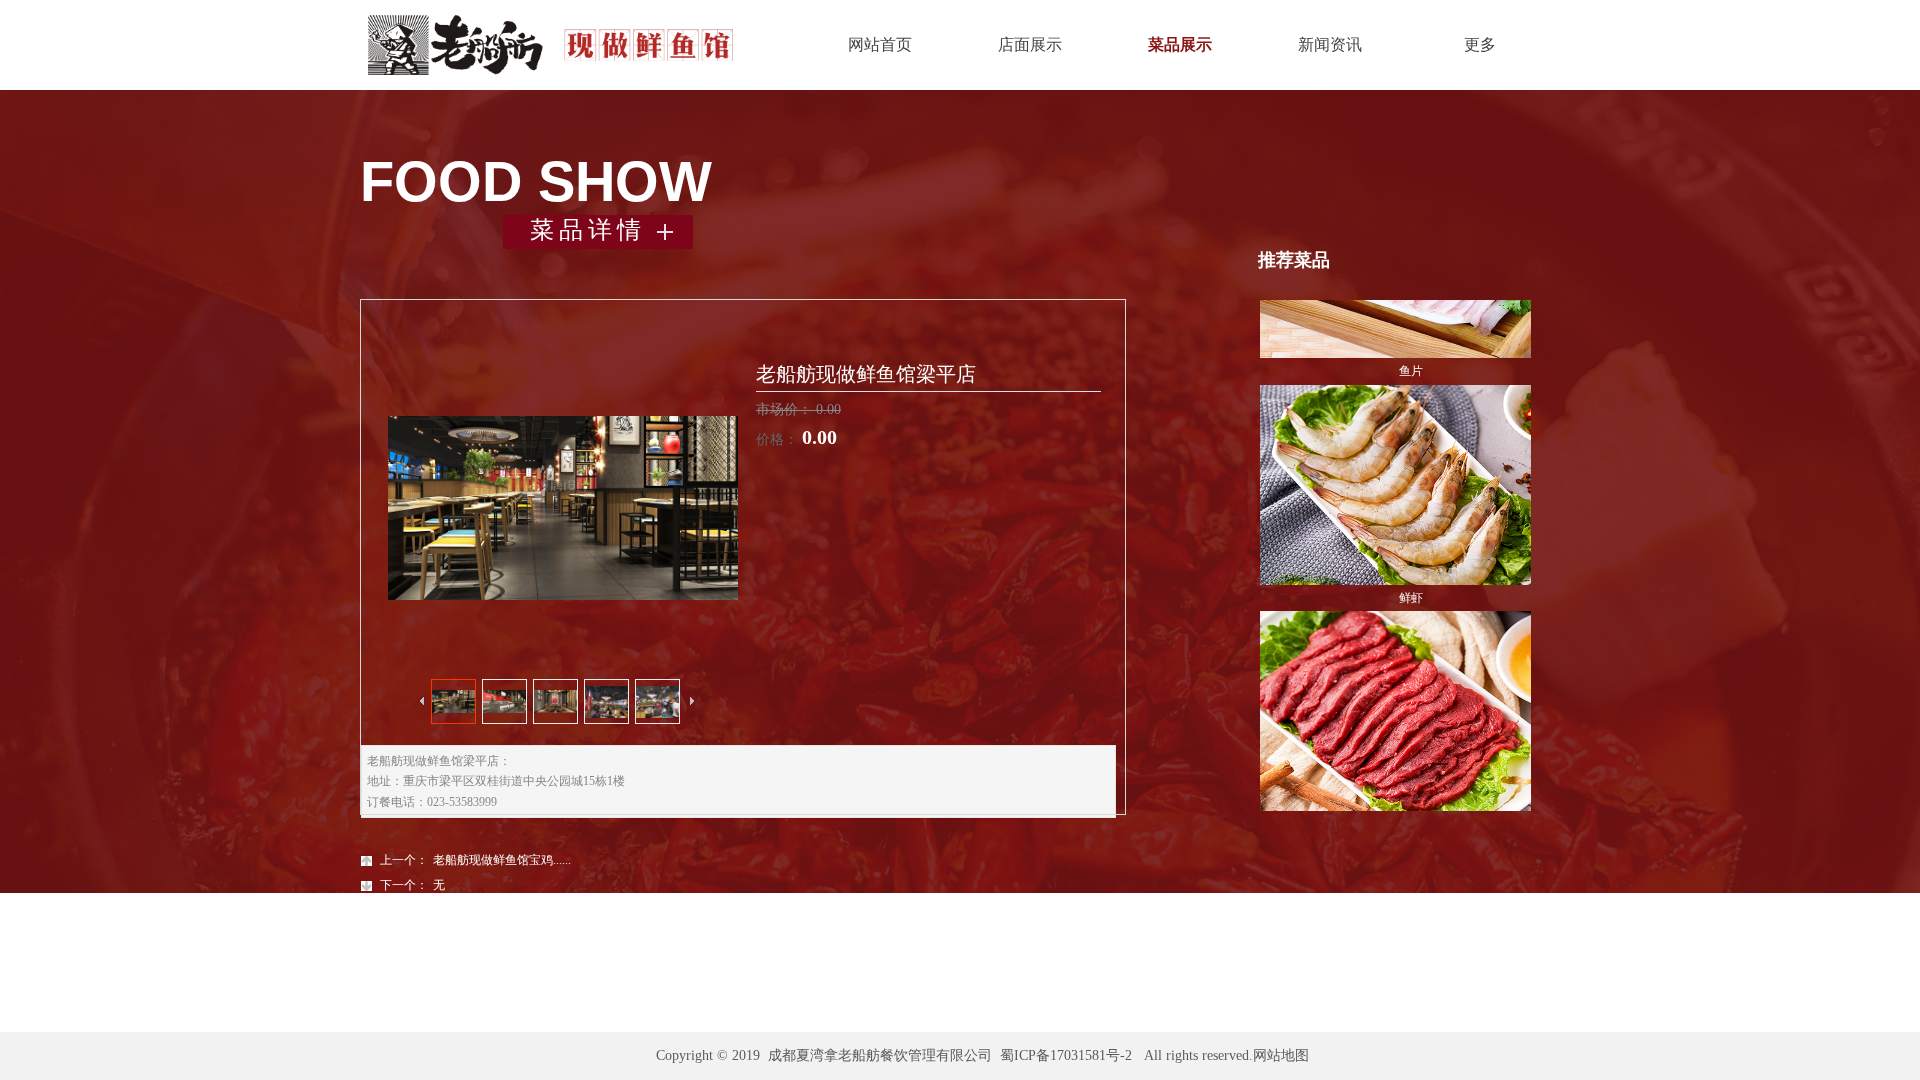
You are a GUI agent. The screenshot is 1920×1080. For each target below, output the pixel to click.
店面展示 (1030, 44)
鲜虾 (1411, 547)
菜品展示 (1180, 44)
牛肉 (1411, 773)
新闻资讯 (1330, 44)
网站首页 (880, 44)
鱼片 (1411, 320)
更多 (1480, 44)
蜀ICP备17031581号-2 (1066, 1055)
